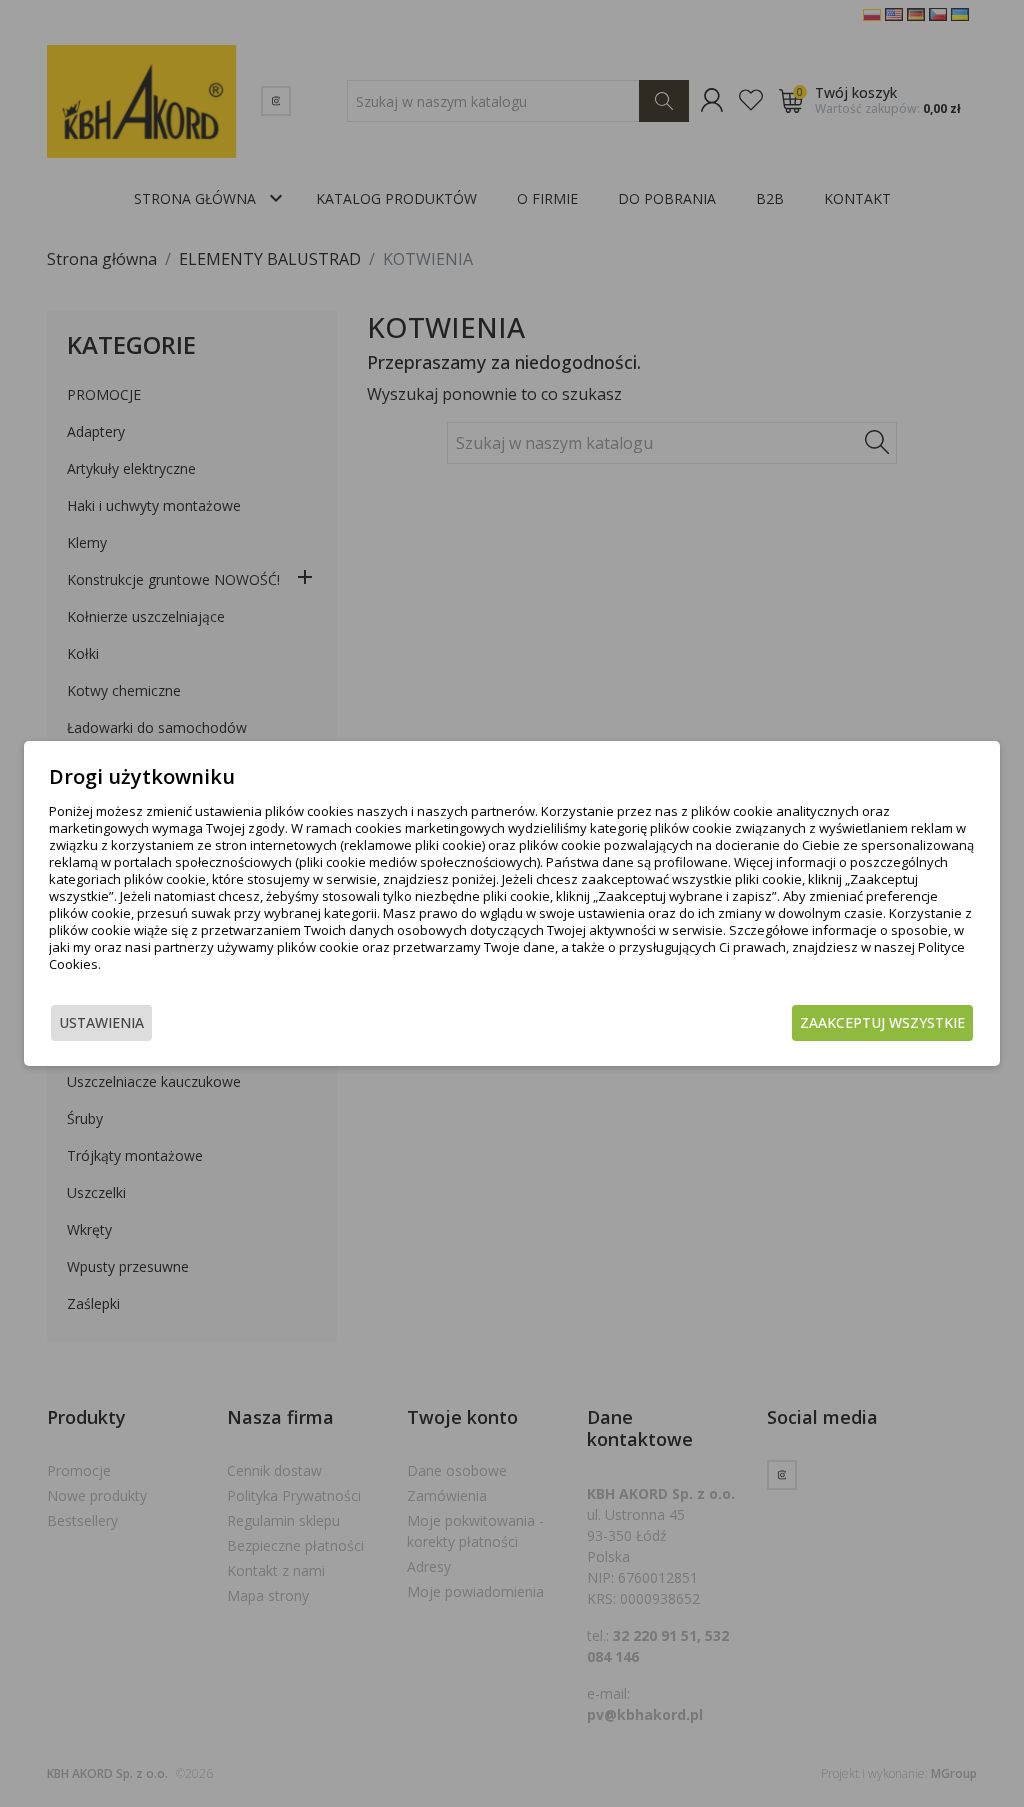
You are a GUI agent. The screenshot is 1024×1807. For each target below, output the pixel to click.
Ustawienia (101, 1022)
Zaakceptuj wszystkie (882, 1022)
